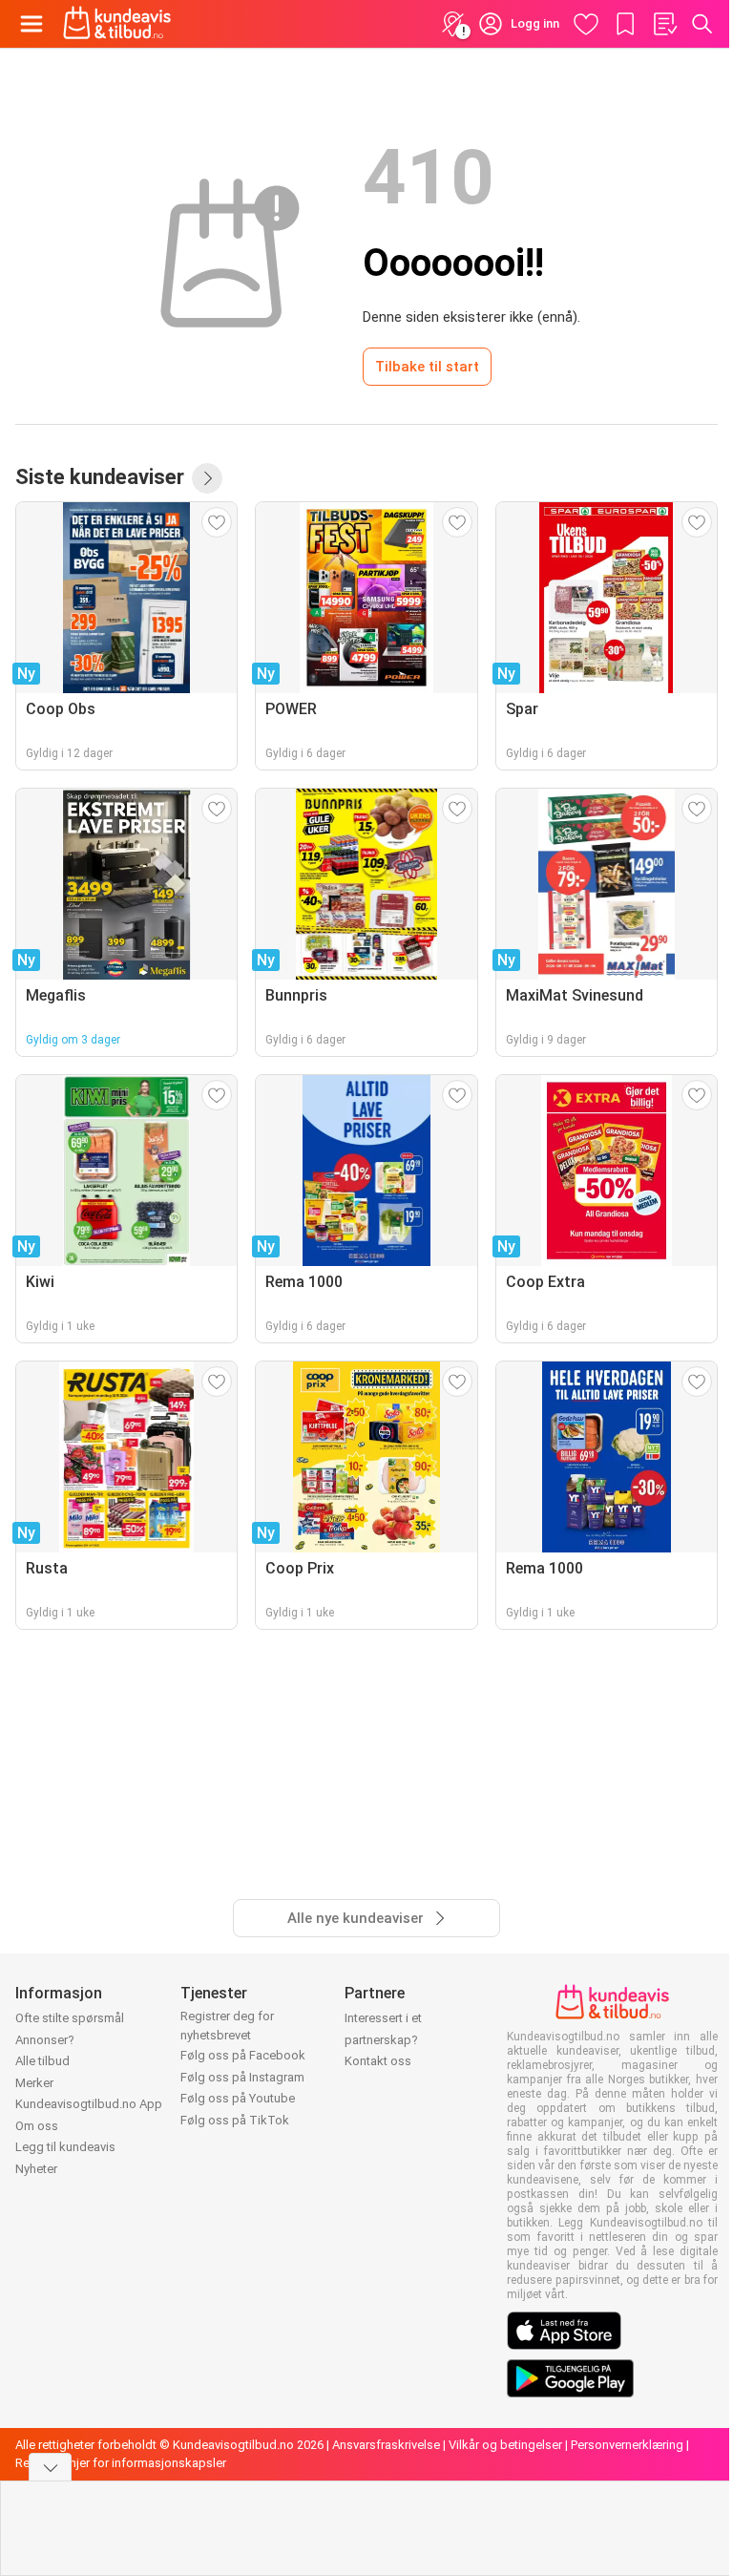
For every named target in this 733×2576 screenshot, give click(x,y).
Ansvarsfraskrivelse (386, 2445)
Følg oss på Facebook (243, 2055)
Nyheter (36, 2169)
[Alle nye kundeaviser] (207, 478)
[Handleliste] (664, 24)
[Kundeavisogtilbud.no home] (117, 24)
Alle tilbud (42, 2061)
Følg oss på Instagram (242, 2077)
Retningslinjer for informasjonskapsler (121, 2463)
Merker (34, 2083)
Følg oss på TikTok (235, 2120)
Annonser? (45, 2040)
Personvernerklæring (627, 2445)
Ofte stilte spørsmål (70, 2018)
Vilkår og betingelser (505, 2445)
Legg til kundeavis (65, 2147)
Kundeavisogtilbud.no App (89, 2104)
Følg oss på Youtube (238, 2098)
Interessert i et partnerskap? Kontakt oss (383, 2039)
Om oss (37, 2126)
